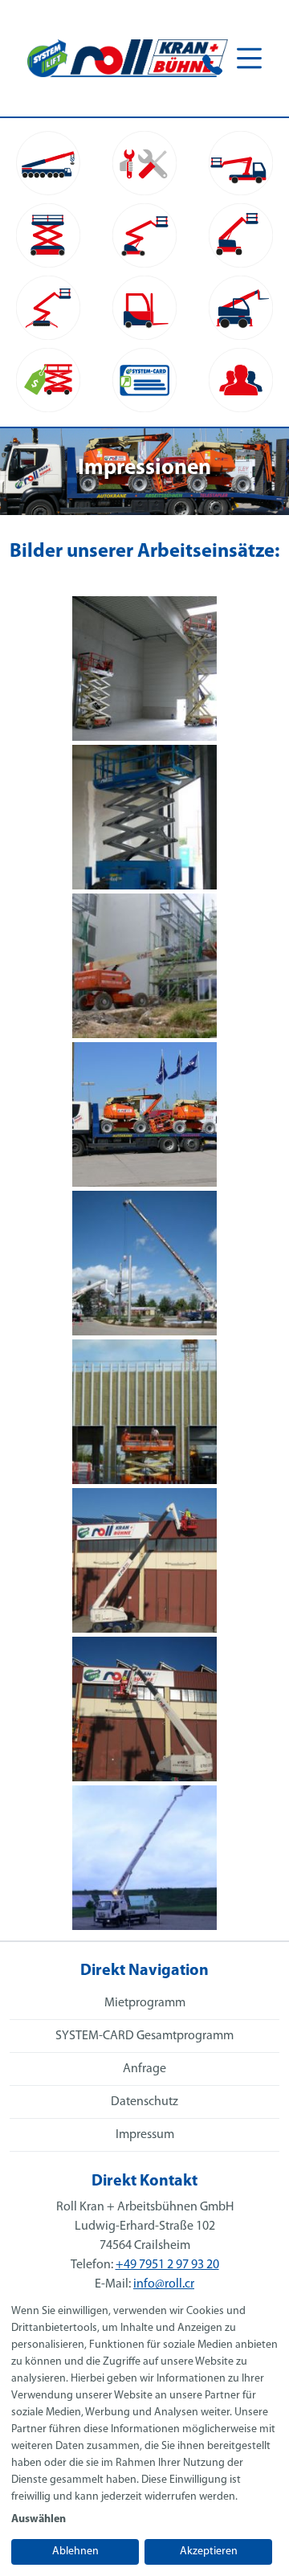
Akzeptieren (209, 2551)
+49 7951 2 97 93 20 (167, 2265)
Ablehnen (75, 2551)
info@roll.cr (164, 2284)
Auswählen (39, 2519)
